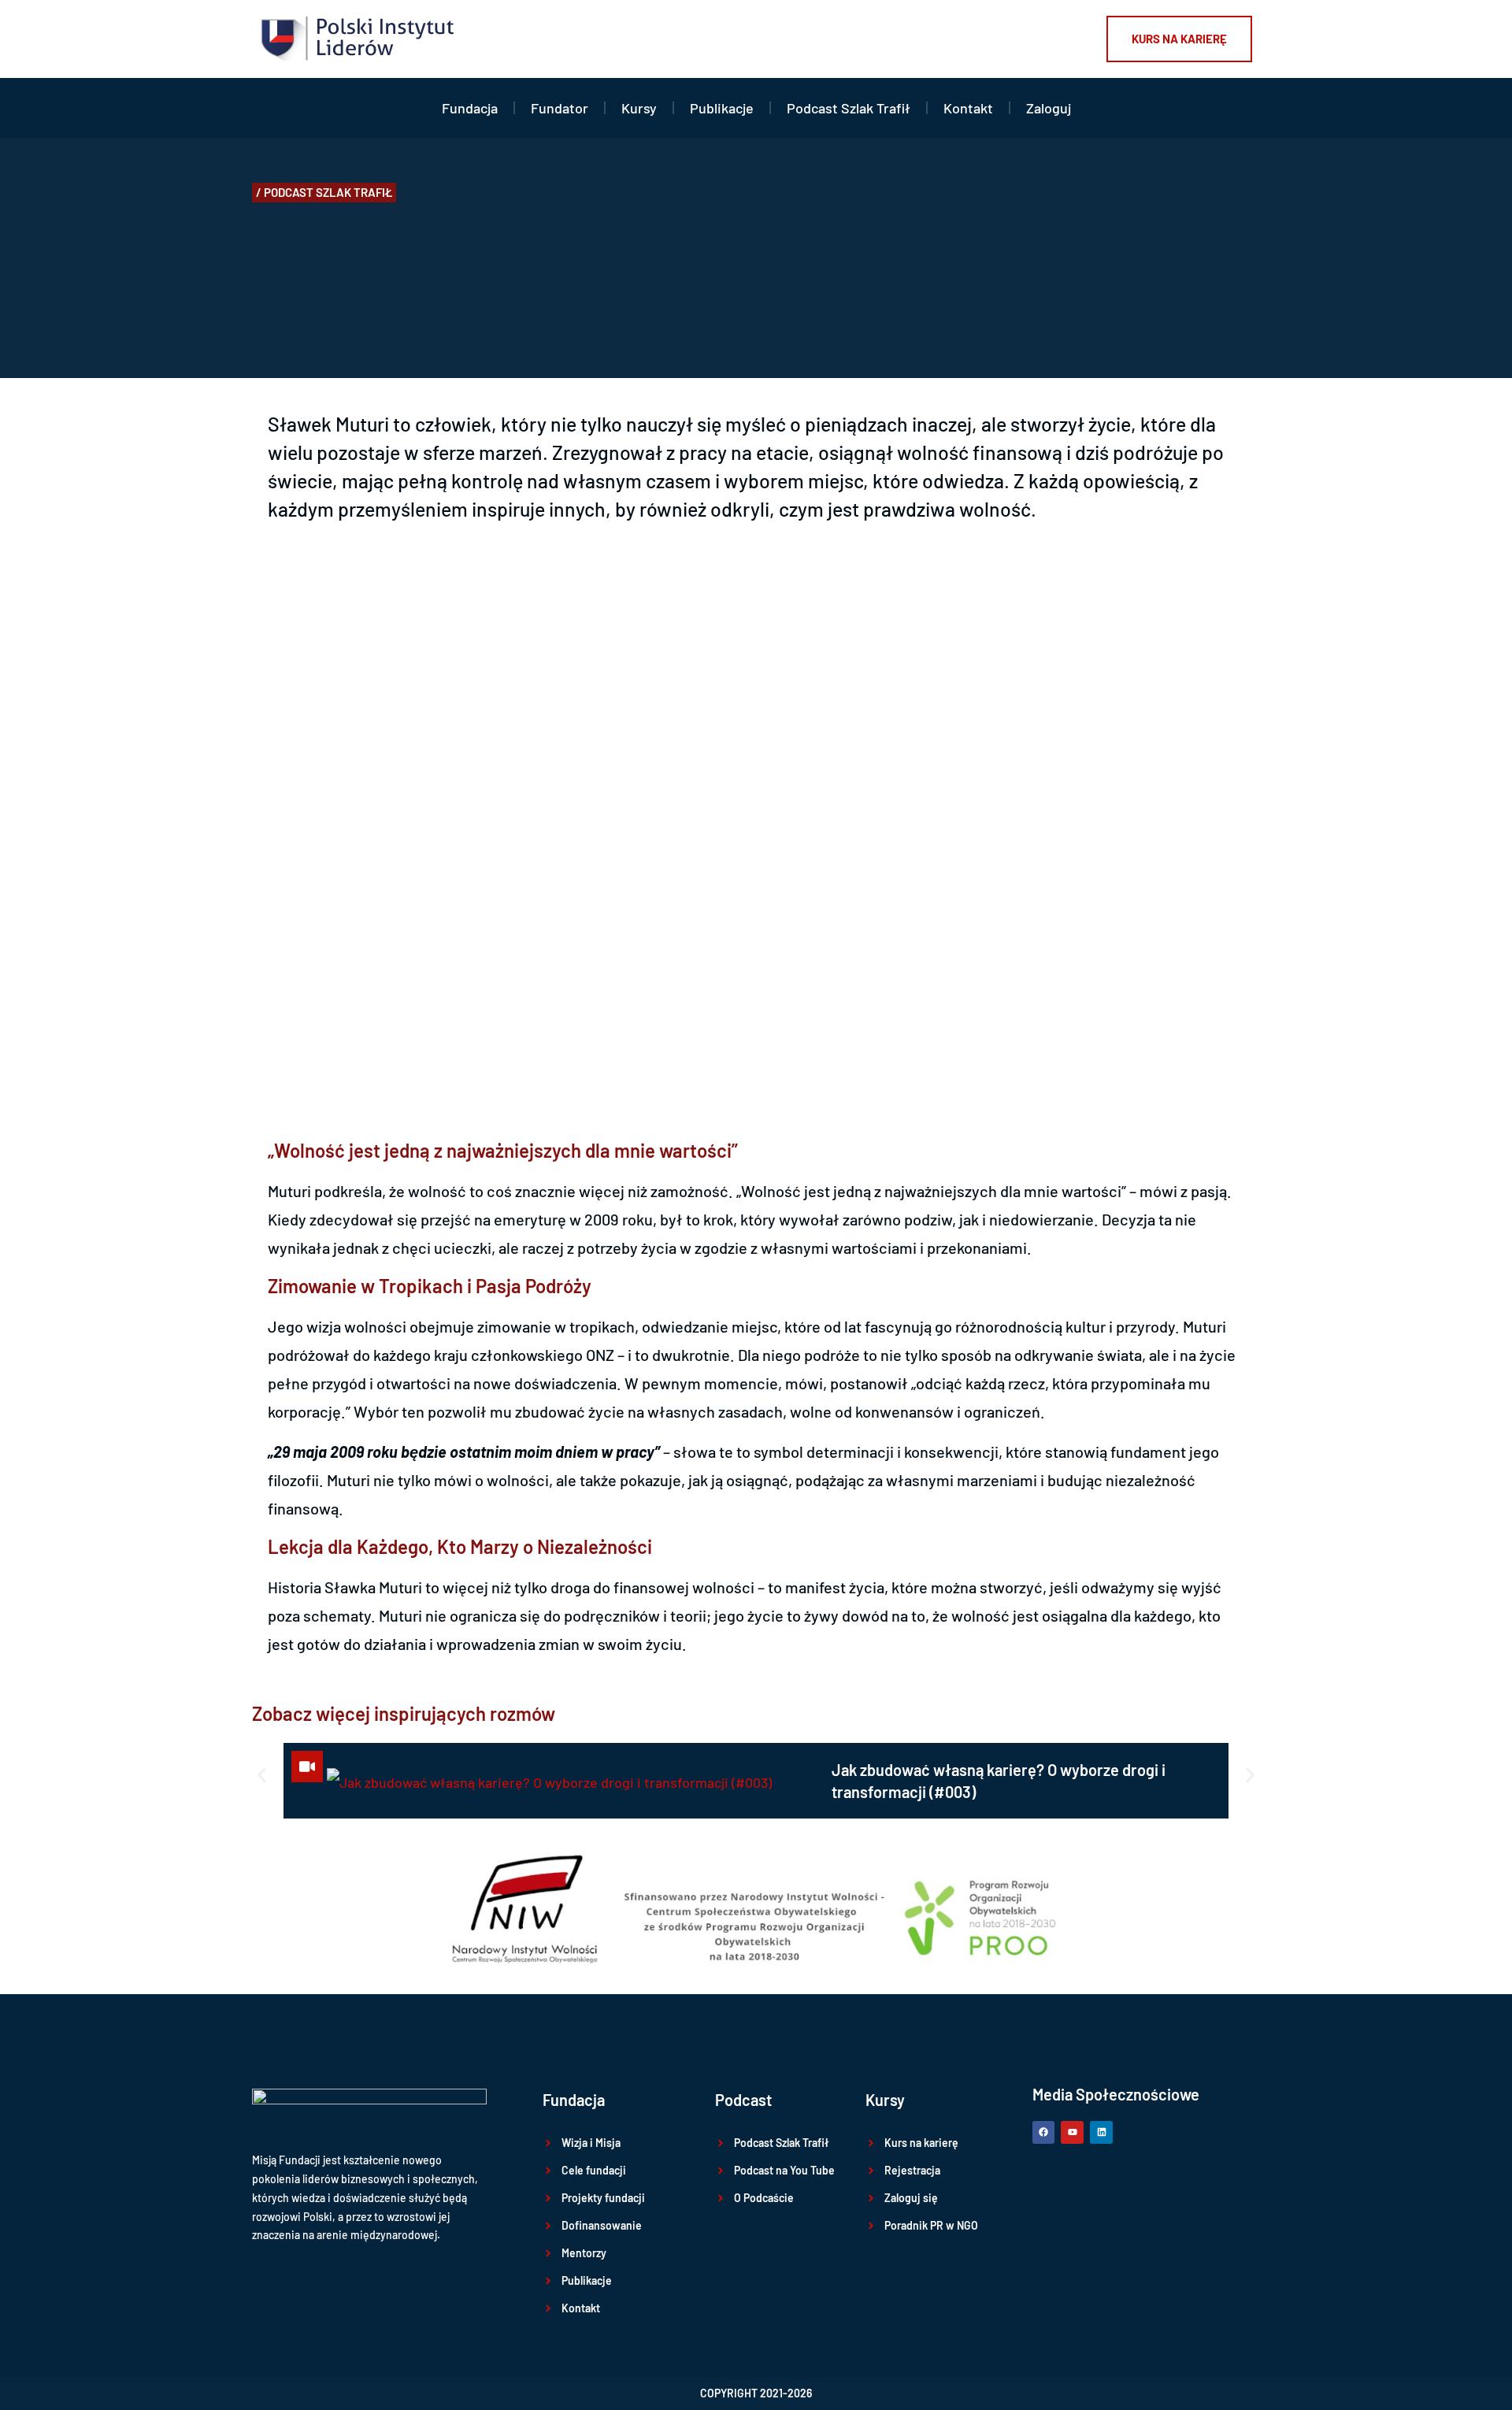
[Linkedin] (1101, 2132)
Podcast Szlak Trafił (849, 108)
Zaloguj (1049, 108)
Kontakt (968, 108)
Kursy (639, 108)
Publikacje (722, 108)
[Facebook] (1044, 2132)
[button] (324, 193)
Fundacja (470, 108)
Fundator (560, 108)
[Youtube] (1072, 2132)
